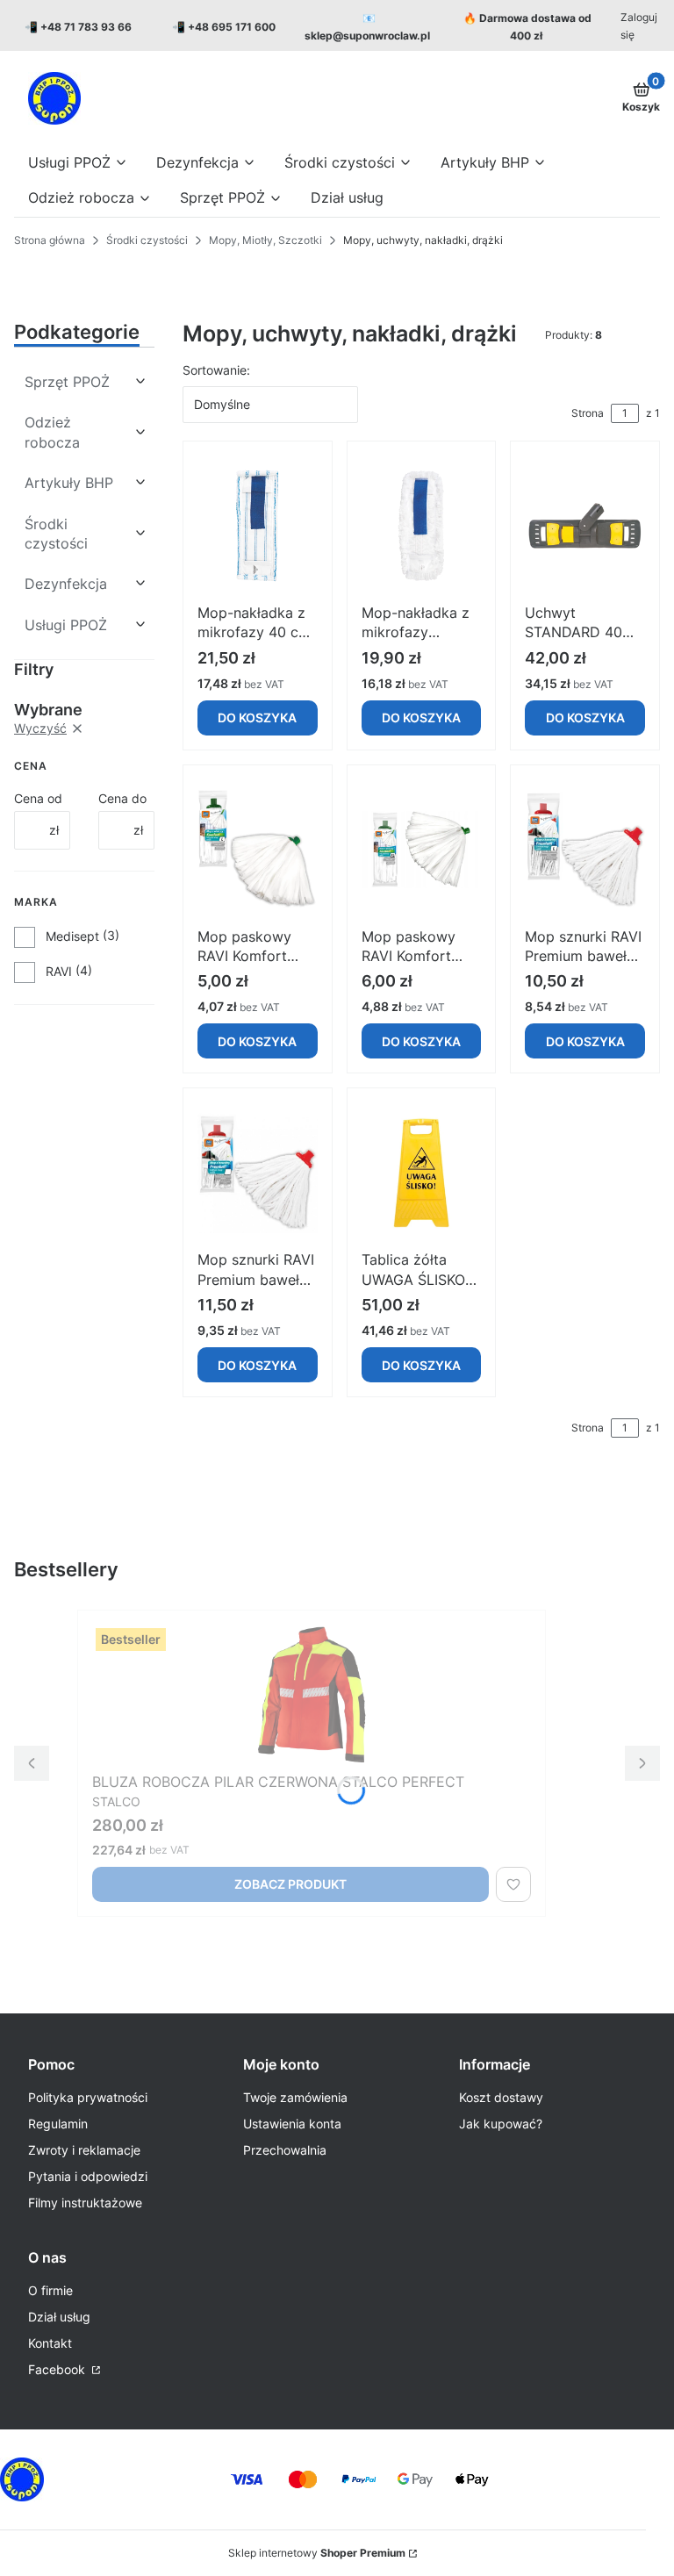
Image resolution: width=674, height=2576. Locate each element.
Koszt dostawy (501, 2097)
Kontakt (50, 2343)
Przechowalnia (285, 2150)
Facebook (58, 2369)
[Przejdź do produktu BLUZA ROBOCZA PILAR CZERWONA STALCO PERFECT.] (312, 1695)
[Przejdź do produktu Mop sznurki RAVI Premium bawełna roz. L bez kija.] (585, 850)
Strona (588, 413)
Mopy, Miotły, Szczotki (265, 240)
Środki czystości (147, 240)
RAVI (59, 971)
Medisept (72, 936)
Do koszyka (257, 718)
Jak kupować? (501, 2124)
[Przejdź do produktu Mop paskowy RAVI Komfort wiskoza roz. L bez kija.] (258, 850)
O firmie (50, 2290)
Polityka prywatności (88, 2097)
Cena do (122, 798)
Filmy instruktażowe (85, 2203)
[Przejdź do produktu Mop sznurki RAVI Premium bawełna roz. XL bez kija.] (258, 1173)
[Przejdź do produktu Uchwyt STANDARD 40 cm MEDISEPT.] (585, 526)
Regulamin (58, 2124)
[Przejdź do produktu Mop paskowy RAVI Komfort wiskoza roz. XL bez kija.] (422, 850)
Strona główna (50, 240)
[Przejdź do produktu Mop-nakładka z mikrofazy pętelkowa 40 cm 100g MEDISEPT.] (422, 526)
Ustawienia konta (292, 2124)
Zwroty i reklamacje (84, 2150)
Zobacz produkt (290, 1884)
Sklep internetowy (317, 2553)
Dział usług (59, 2317)
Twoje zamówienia (295, 2097)
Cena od (38, 798)
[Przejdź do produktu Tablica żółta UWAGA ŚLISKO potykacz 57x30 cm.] (422, 1173)
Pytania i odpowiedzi (88, 2176)
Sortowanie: (216, 370)
